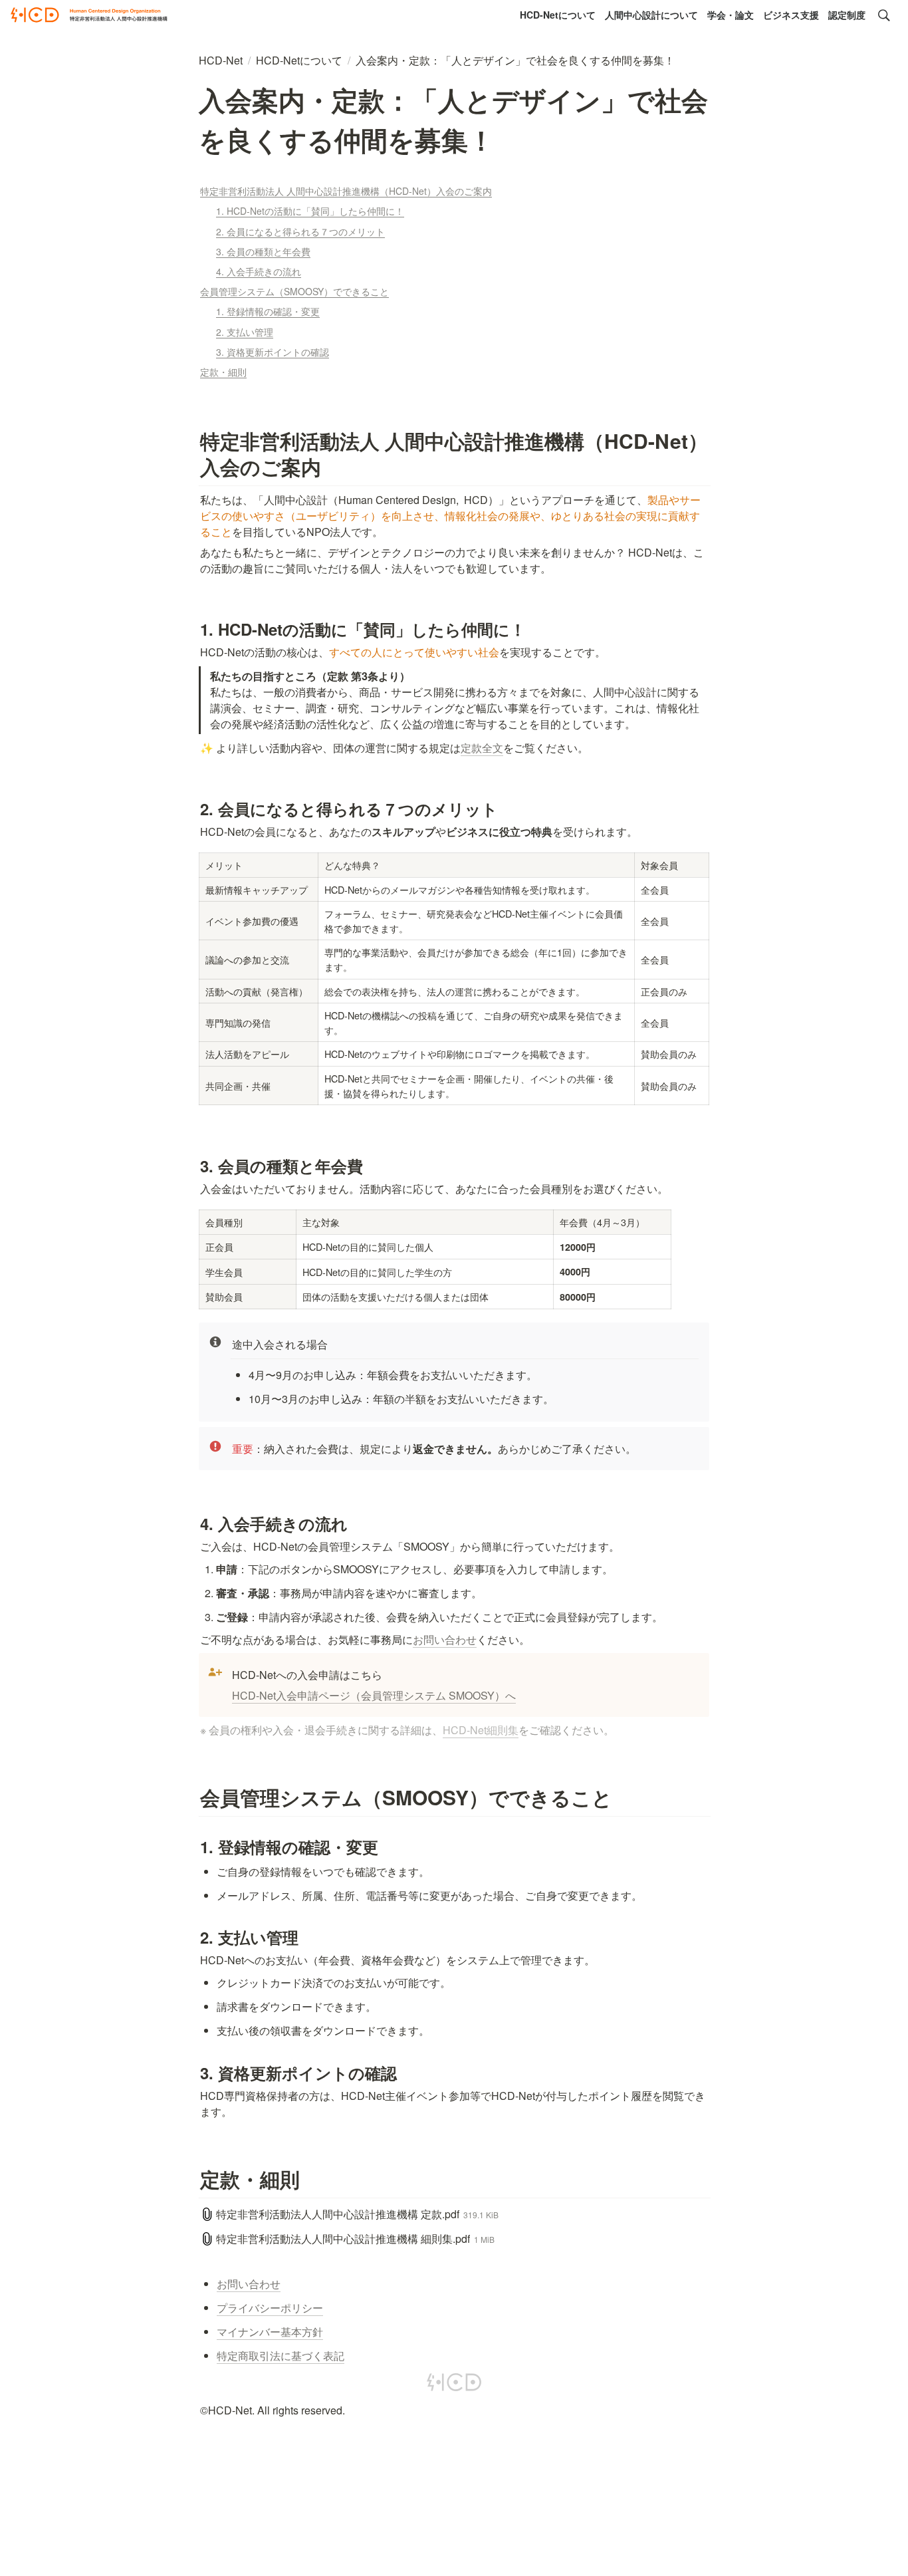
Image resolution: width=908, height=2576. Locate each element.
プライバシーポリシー (270, 2308)
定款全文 (482, 748)
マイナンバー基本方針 (270, 2332)
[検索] (884, 15)
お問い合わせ (445, 1639)
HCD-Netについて (558, 15)
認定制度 (847, 15)
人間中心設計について (651, 15)
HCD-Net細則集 (481, 1730)
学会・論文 (731, 15)
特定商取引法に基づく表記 (281, 2356)
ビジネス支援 (791, 15)
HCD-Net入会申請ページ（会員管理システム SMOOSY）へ (374, 1695)
